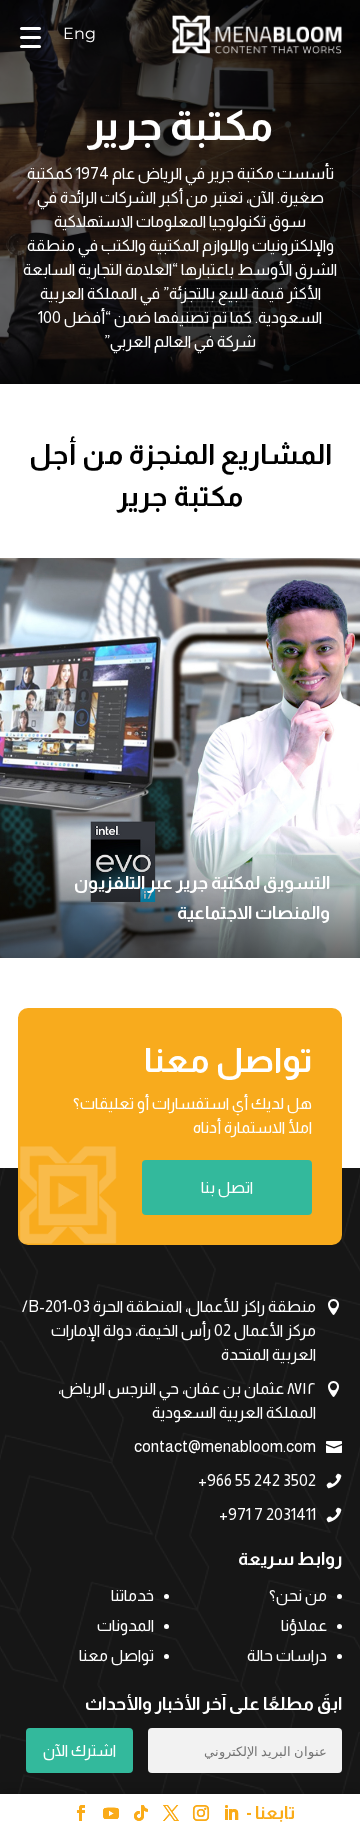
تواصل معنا (116, 1656)
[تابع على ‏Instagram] (201, 1813)
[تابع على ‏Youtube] (111, 1813)
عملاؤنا (304, 1626)
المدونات (125, 1626)
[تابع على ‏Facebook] (81, 1813)
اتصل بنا (227, 1187)
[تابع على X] (171, 1813)
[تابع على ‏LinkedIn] (231, 1813)
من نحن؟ (298, 1596)
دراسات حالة (287, 1656)
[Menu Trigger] (31, 36)
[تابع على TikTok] (141, 1813)
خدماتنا (132, 1596)
